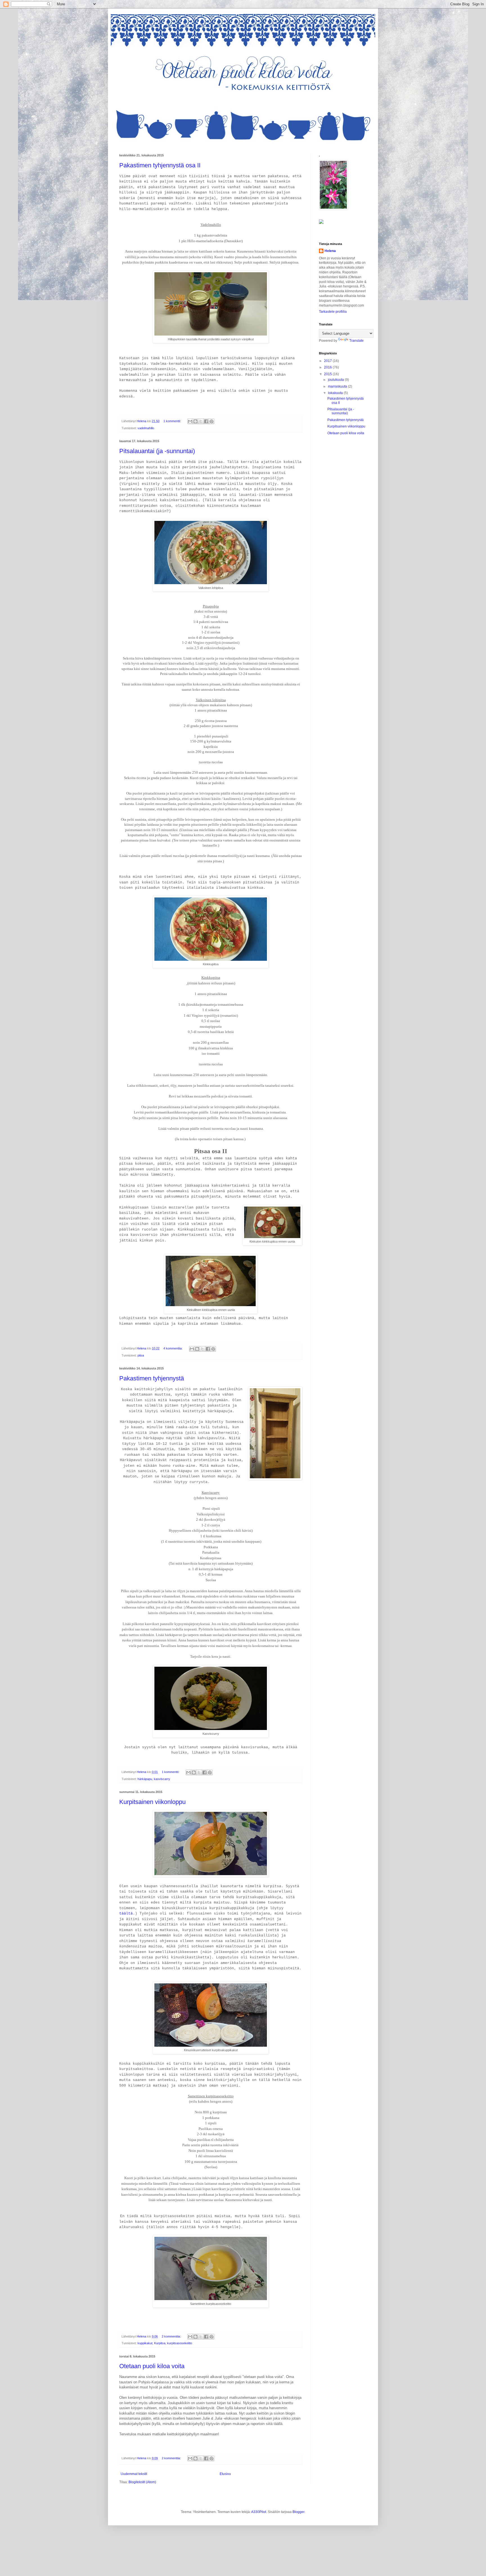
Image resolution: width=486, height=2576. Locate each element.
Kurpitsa (160, 2343)
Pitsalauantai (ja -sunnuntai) (157, 451)
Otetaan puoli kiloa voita (152, 2366)
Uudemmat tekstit (134, 2474)
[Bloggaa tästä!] (195, 421)
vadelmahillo (146, 428)
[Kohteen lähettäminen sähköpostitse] (190, 421)
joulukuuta (336, 380)
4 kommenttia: (173, 1348)
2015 (328, 374)
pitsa (141, 1355)
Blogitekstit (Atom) (142, 2482)
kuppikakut (145, 2343)
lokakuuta (336, 393)
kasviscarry (162, 1779)
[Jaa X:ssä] (201, 421)
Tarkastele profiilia (333, 312)
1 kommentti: (173, 421)
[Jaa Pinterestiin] (211, 421)
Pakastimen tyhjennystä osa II (160, 165)
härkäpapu (145, 1779)
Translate (356, 341)
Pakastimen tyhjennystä (152, 1378)
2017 (328, 361)
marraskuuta (338, 386)
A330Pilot (259, 2512)
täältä (126, 1914)
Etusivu (225, 2474)
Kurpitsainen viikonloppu (152, 1802)
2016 (328, 367)
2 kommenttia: (172, 2336)
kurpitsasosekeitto (180, 2343)
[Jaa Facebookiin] (206, 421)
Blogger (298, 2512)
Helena (330, 251)
